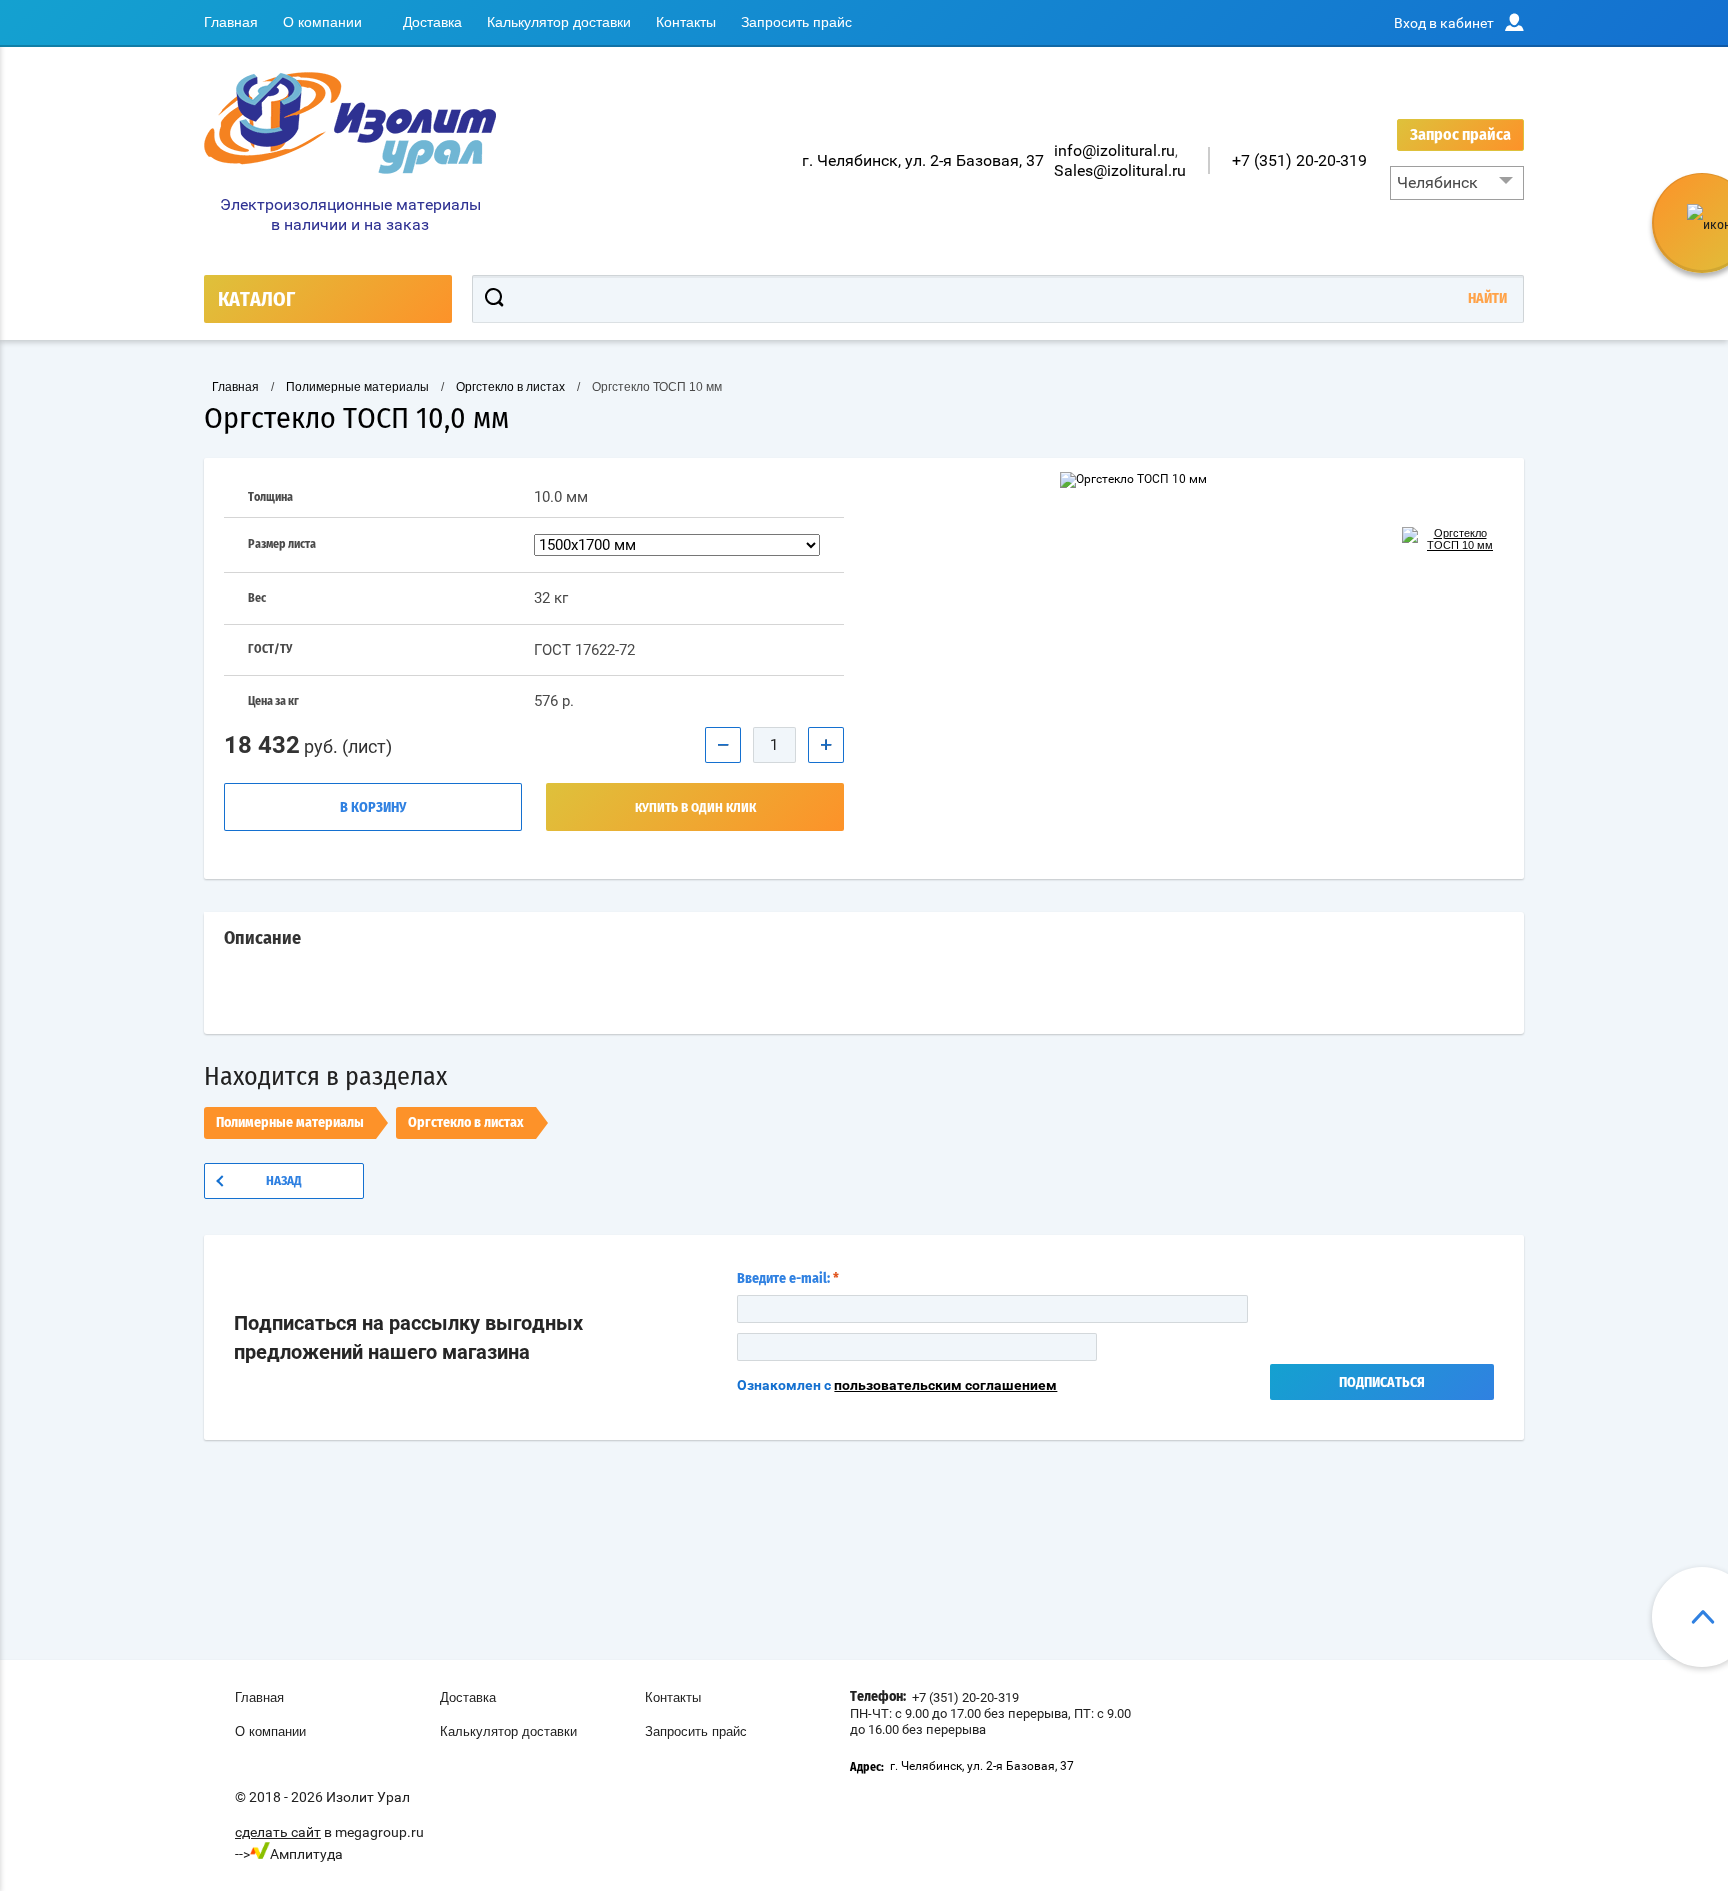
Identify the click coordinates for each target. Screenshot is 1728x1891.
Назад (284, 1181)
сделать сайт (278, 1832)
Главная (231, 22)
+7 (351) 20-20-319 (1299, 160)
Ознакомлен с (897, 1385)
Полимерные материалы (290, 1123)
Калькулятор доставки (559, 22)
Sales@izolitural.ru (1120, 170)
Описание (262, 939)
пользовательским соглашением (945, 1385)
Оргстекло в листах (466, 1123)
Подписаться (1382, 1383)
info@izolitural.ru (1114, 150)
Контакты (686, 22)
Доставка (432, 22)
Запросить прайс (796, 22)
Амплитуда (306, 1854)
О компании (322, 22)
